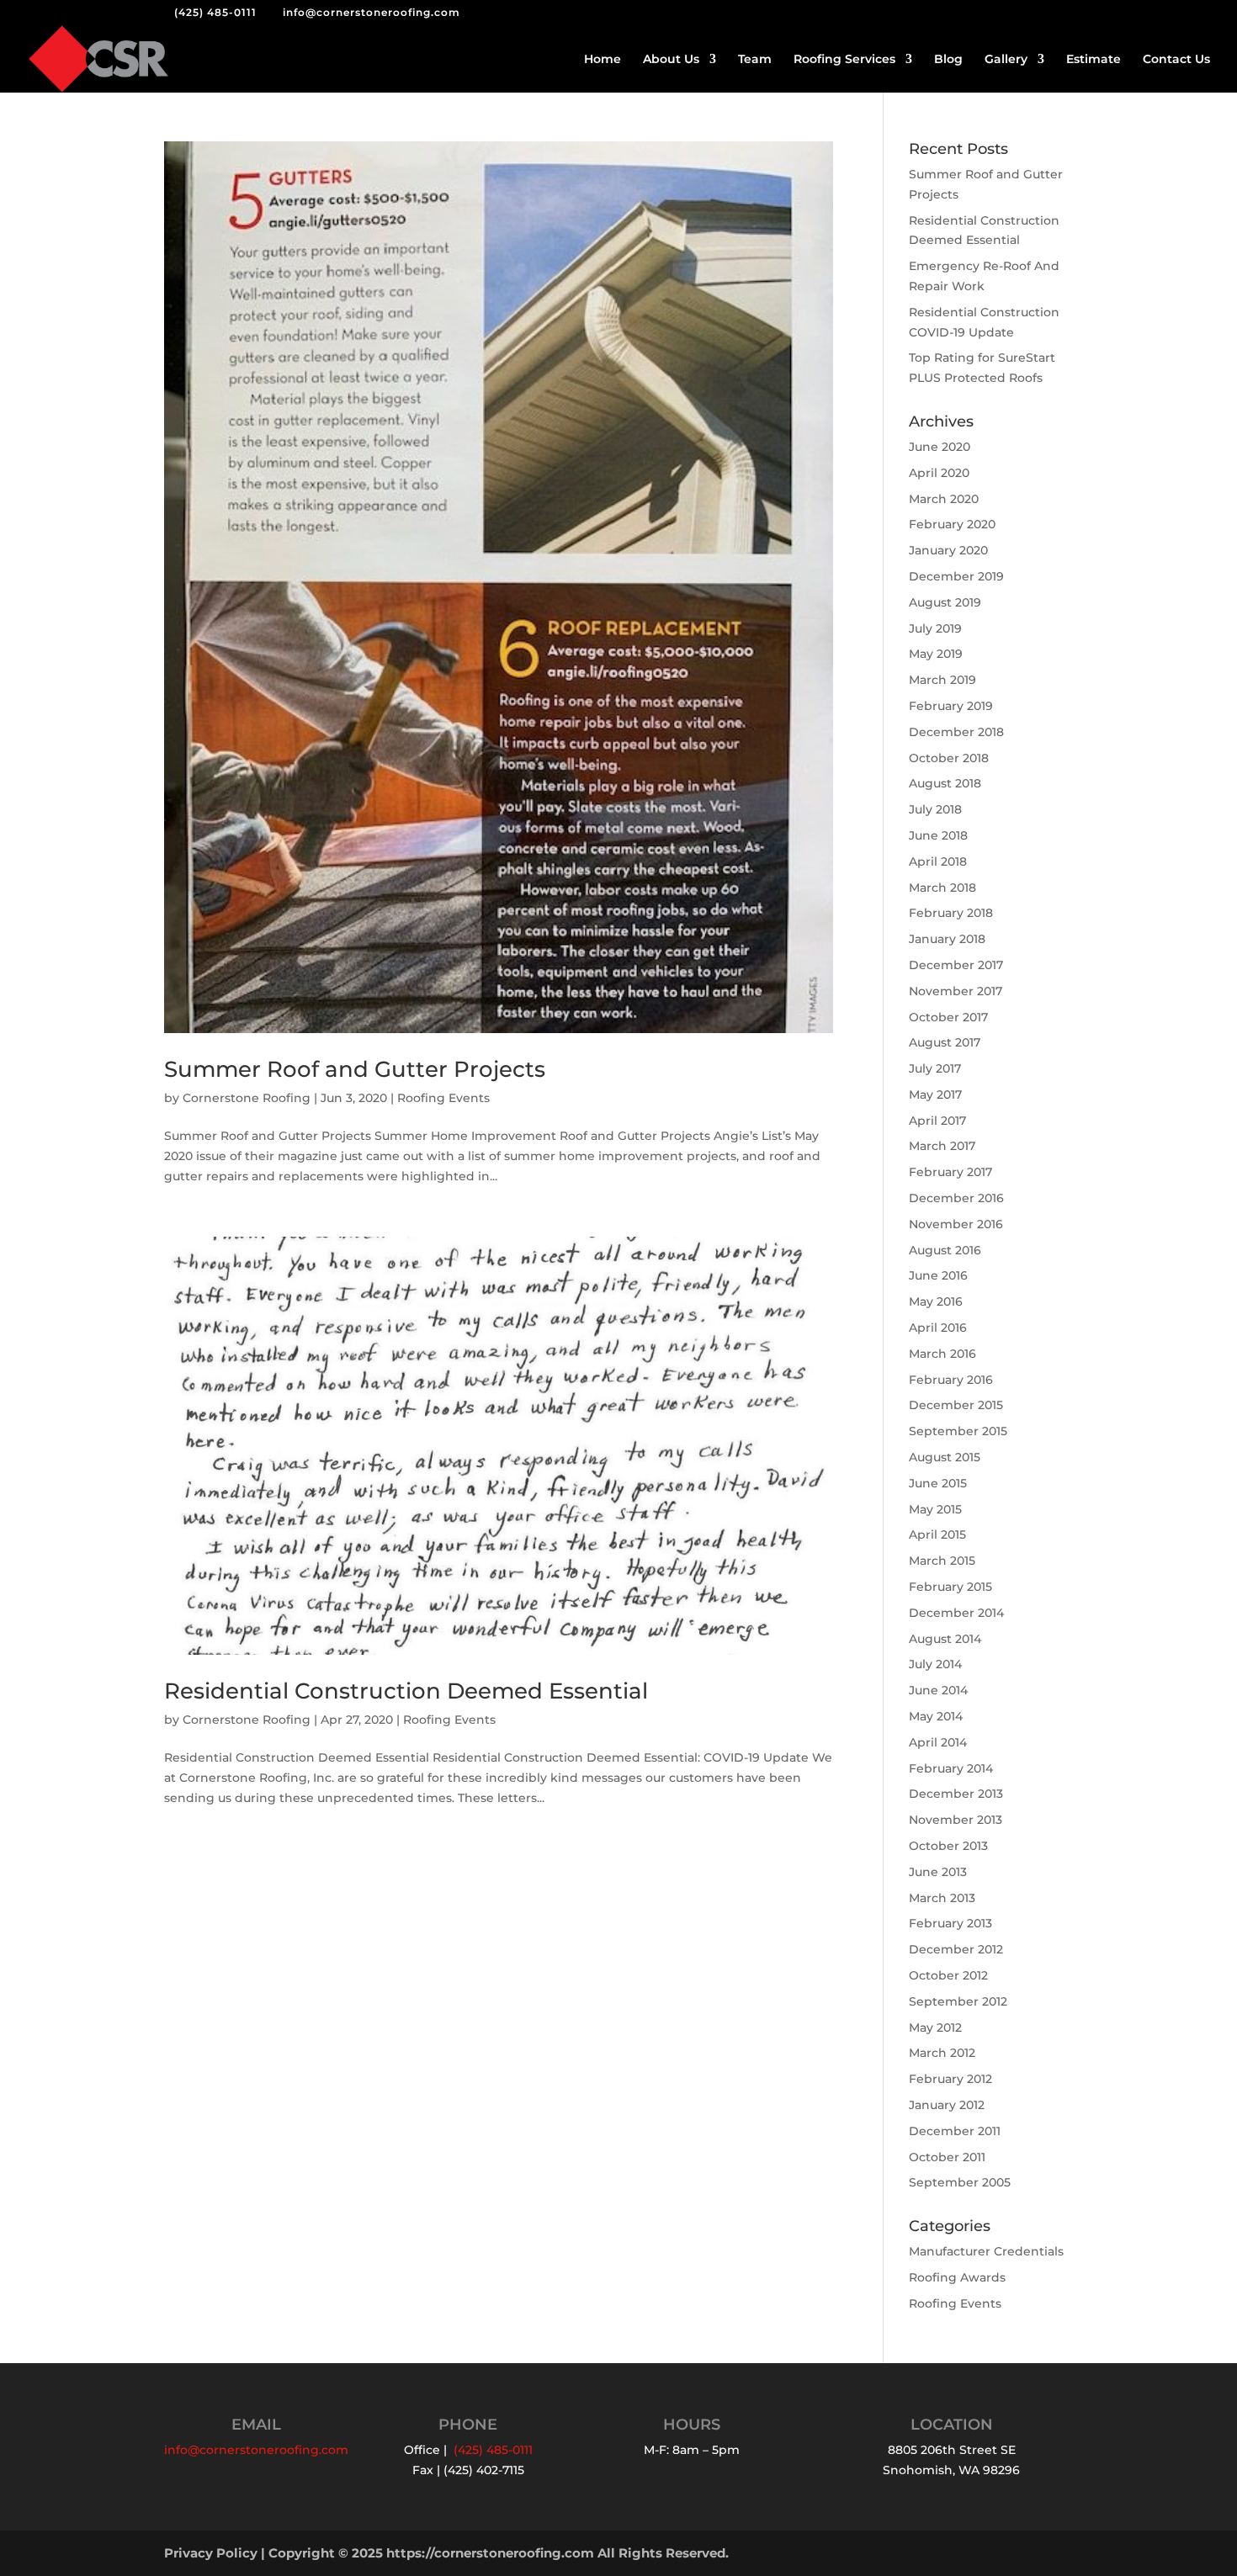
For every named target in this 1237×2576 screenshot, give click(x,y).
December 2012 (956, 1949)
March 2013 (942, 1898)
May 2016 (936, 1301)
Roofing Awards (957, 2277)
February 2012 (950, 2079)
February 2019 (951, 706)
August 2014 (945, 1639)
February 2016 (951, 1380)
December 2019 (956, 576)
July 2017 (935, 1068)
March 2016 (942, 1354)
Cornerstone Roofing (247, 1098)
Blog (948, 60)
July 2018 (935, 809)
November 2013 (956, 1820)
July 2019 (935, 628)
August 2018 (945, 783)
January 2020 (948, 550)
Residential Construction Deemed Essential (406, 1691)
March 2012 (942, 2053)
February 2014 (951, 1768)
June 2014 (938, 1690)
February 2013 (950, 1923)
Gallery (1006, 60)
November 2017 (956, 991)
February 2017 (950, 1172)
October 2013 (948, 1846)
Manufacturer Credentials (986, 2251)
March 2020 (944, 499)
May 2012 (935, 2027)
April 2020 (939, 473)
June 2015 (938, 1483)
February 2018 (951, 913)
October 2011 (947, 2157)
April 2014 (938, 1742)
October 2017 (948, 1017)
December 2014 (956, 1613)
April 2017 (937, 1121)
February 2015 (950, 1587)
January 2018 (947, 939)
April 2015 (937, 1534)
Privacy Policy (211, 2553)
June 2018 (938, 835)
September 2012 (958, 2001)
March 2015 (942, 1561)
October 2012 (948, 1975)
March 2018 (942, 888)
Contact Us (1176, 60)
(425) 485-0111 (215, 12)
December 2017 (956, 965)
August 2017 (945, 1042)
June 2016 (938, 1275)
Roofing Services (844, 60)
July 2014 (935, 1664)
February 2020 (952, 524)
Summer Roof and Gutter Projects (355, 1069)
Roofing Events (443, 1098)
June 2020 (940, 447)
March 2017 (942, 1146)
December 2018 (956, 732)
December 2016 (956, 1198)
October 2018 (949, 758)
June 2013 (938, 1872)
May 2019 (936, 654)
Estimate (1094, 60)
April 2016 (938, 1328)
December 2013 (956, 1794)
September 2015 (958, 1431)
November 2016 (956, 1224)
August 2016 (945, 1250)
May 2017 (935, 1095)
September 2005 (960, 2182)
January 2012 (947, 2105)
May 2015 (935, 1509)
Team (755, 60)
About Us (671, 60)
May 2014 (936, 1716)
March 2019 (942, 680)
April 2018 (938, 861)
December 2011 (955, 2131)
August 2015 (945, 1457)
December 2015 (956, 1405)
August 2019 (945, 602)
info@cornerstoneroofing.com (256, 2450)
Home (603, 60)
